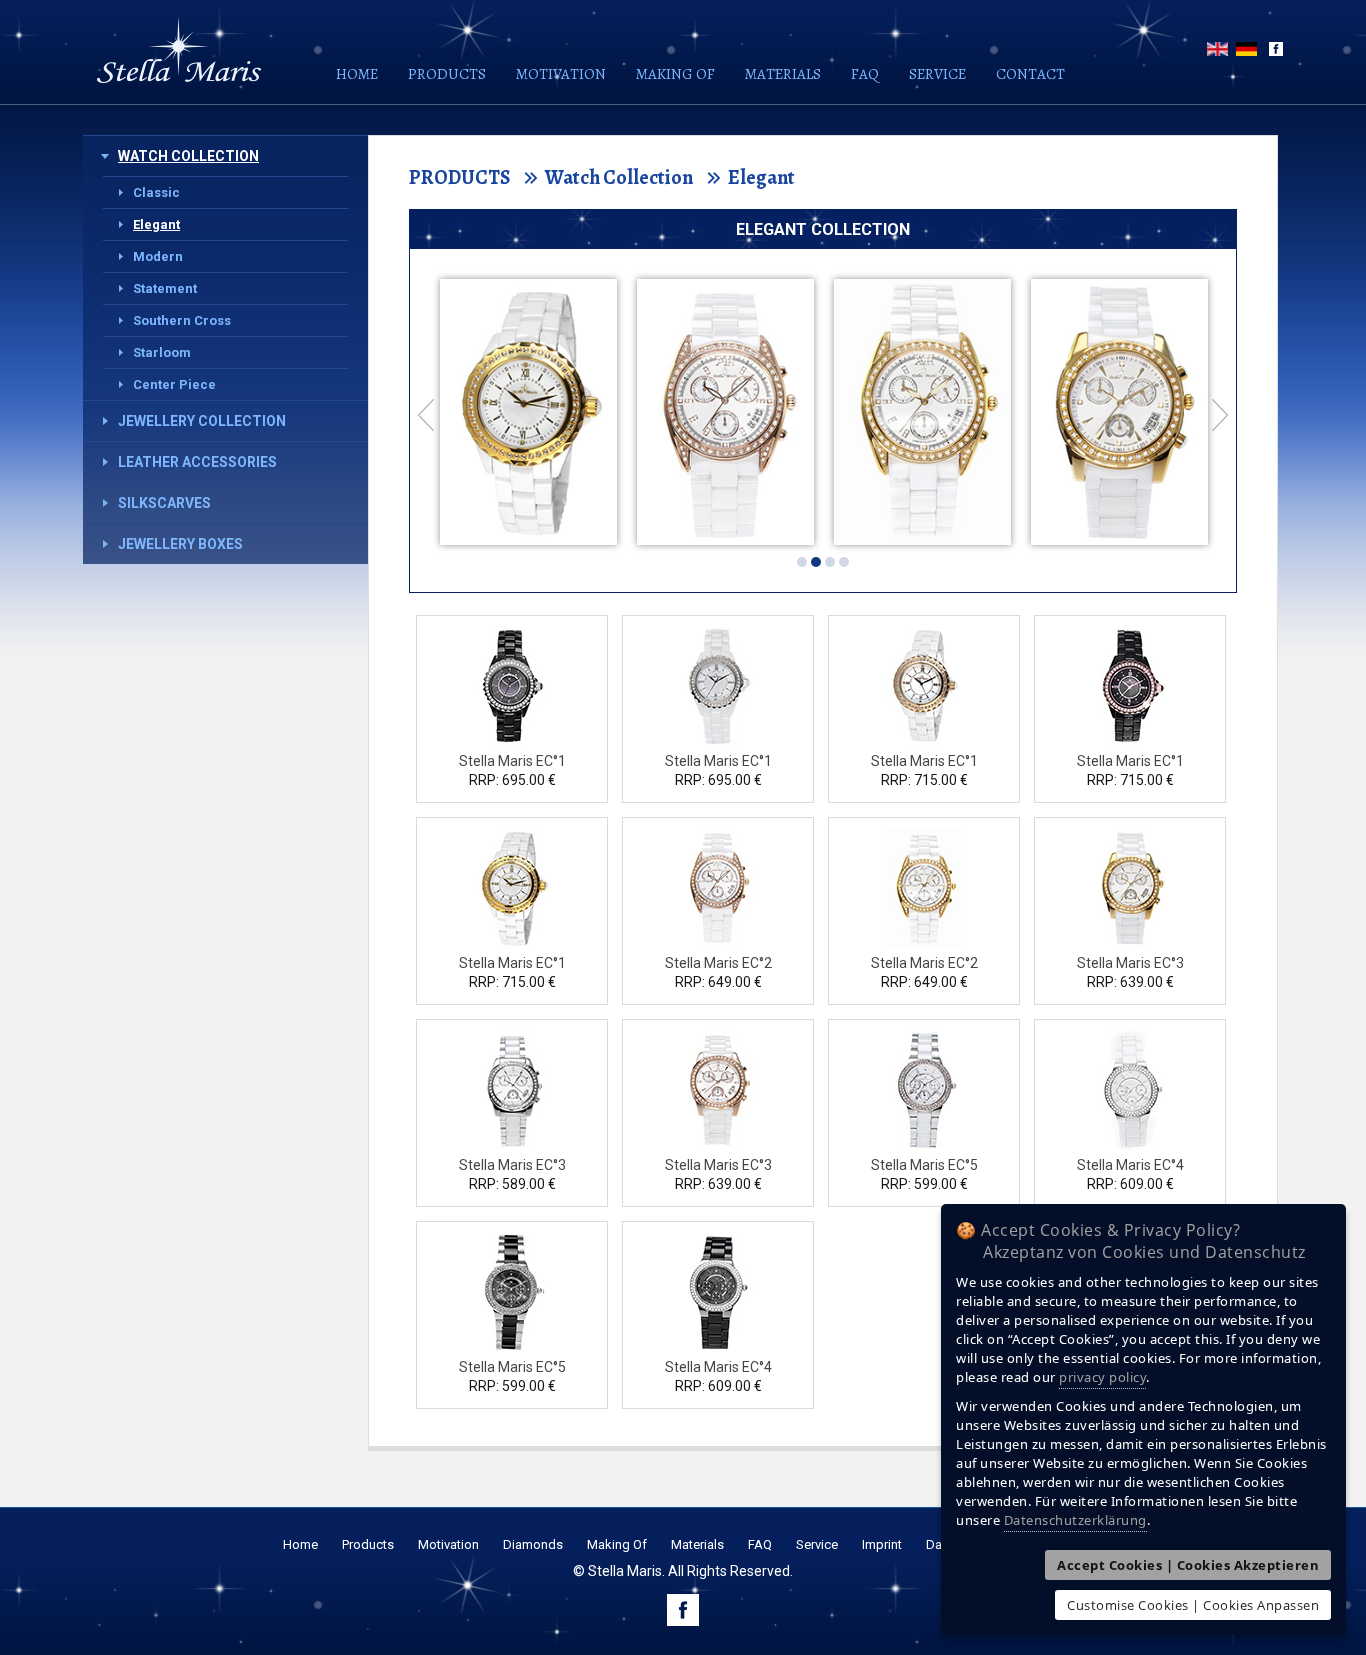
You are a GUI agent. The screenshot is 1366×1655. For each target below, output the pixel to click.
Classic (156, 192)
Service (937, 74)
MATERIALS (783, 74)
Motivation (561, 74)
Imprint (882, 1544)
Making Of (617, 1544)
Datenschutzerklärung (1075, 1520)
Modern (158, 256)
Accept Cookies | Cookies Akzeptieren (1188, 1565)
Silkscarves (164, 503)
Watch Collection (188, 156)
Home (357, 74)
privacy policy (1102, 1377)
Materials (697, 1544)
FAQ (865, 74)
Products (447, 74)
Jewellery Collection (202, 421)
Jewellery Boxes (180, 544)
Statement (165, 288)
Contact (1030, 74)
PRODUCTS (459, 177)
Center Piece (174, 384)
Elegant (156, 224)
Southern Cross (182, 320)
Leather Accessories (197, 462)
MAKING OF (675, 74)
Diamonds (533, 1544)
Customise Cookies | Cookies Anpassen (1193, 1605)
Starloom (162, 352)
